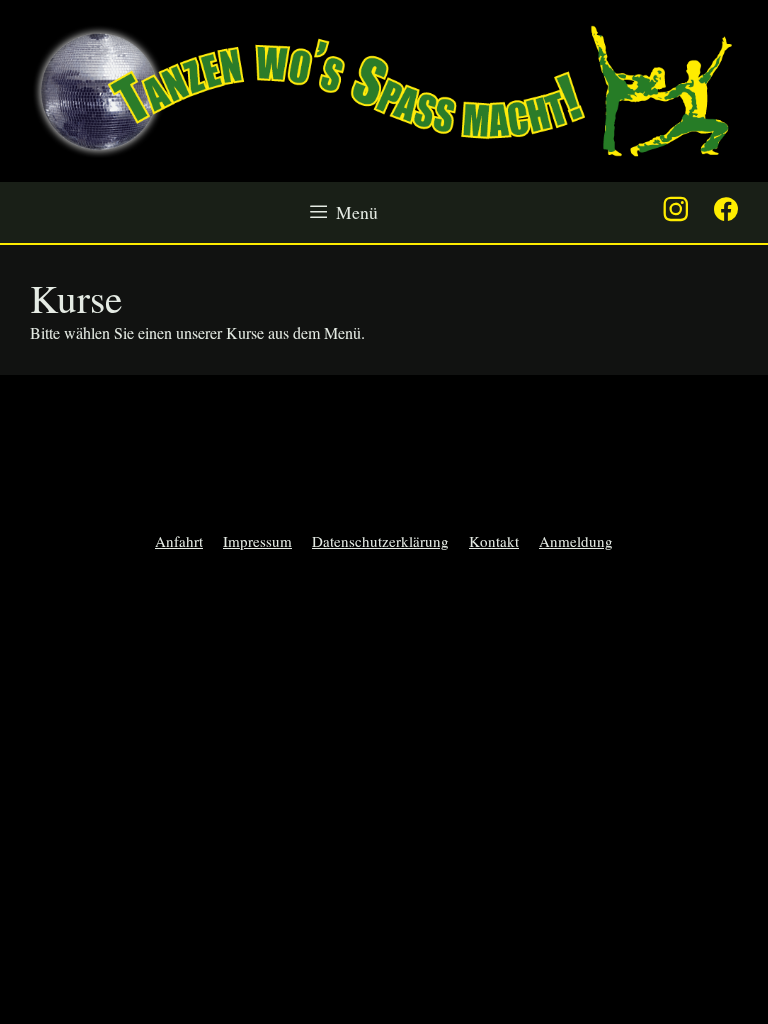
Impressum (257, 541)
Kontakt (494, 541)
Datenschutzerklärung (380, 541)
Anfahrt (179, 541)
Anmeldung (576, 541)
